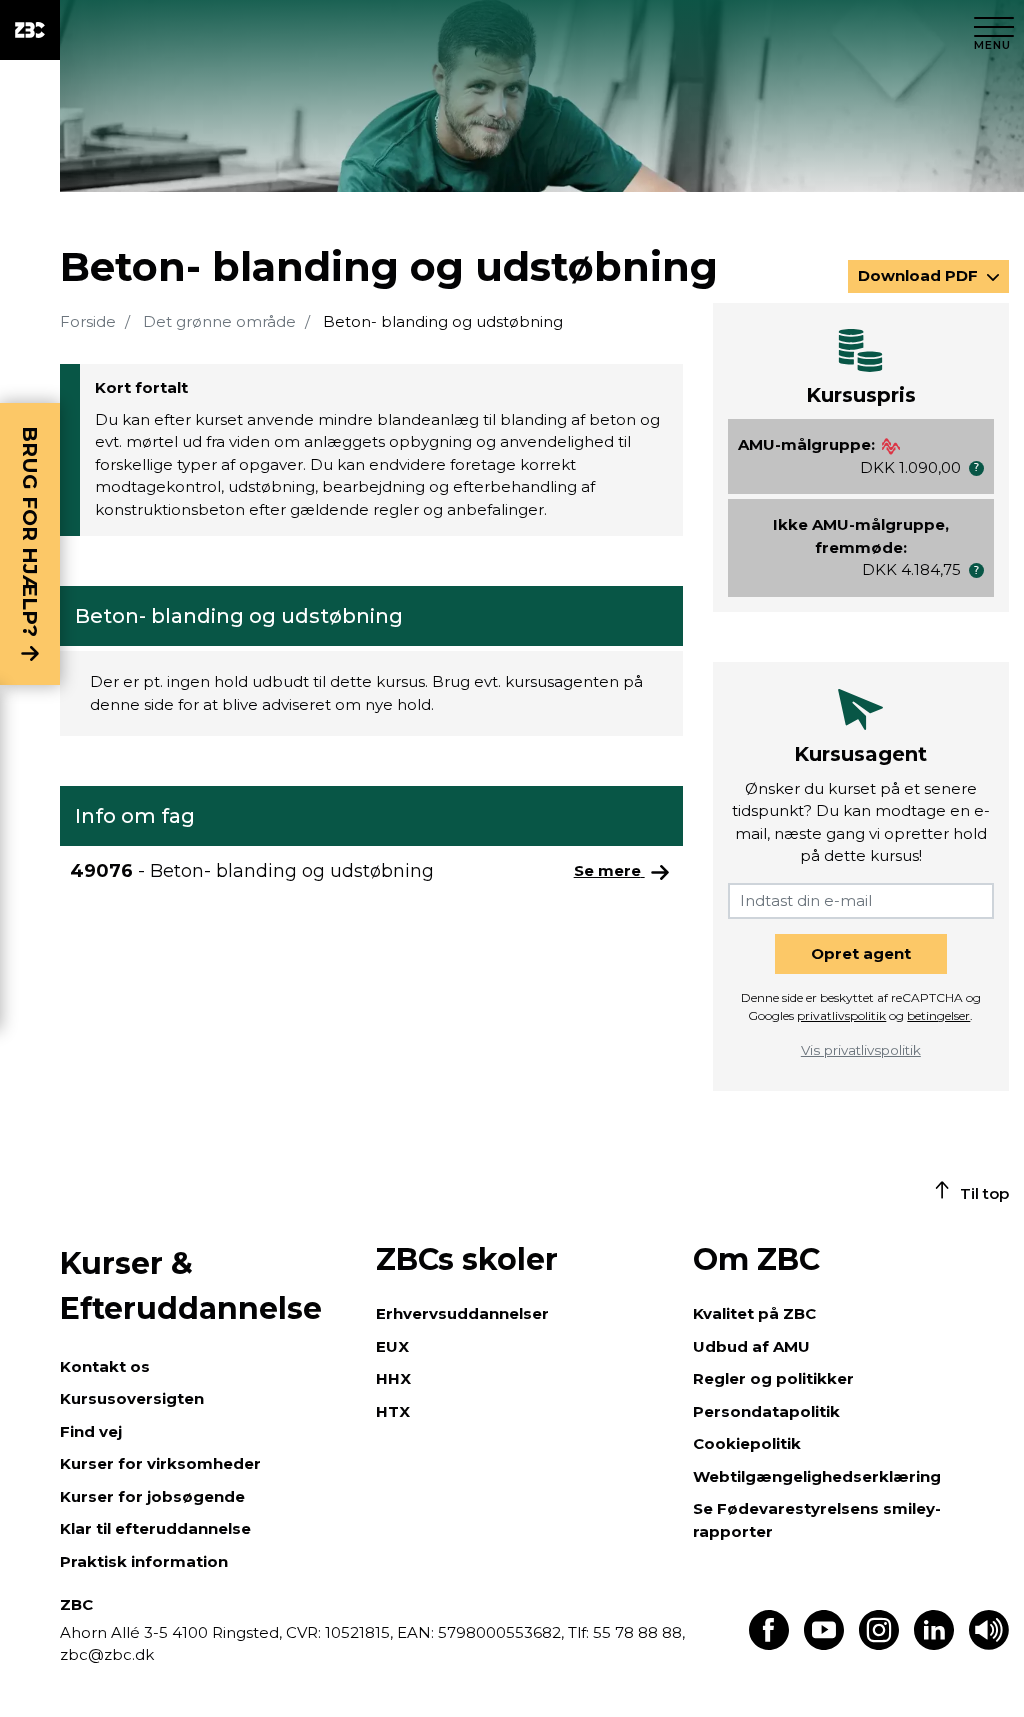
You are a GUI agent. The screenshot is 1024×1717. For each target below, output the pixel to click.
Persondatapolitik (766, 1411)
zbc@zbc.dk (107, 1654)
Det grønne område (219, 321)
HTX (393, 1411)
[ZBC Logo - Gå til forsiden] (30, 30)
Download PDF (920, 275)
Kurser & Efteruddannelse (191, 1286)
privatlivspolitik (841, 1015)
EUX (392, 1346)
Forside (88, 321)
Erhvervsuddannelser (462, 1313)
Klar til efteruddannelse (155, 1528)
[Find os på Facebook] (769, 1644)
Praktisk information (144, 1561)
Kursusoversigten (132, 1398)
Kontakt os (105, 1366)
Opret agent (861, 953)
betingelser (938, 1015)
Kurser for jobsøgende (152, 1496)
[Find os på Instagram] (879, 1644)
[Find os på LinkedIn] (934, 1644)
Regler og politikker (773, 1378)
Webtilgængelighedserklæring (817, 1476)
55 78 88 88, (637, 1632)
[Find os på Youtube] (824, 1644)
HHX (393, 1378)
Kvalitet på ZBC (754, 1313)
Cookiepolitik (747, 1443)
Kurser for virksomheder (160, 1463)
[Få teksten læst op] (989, 1644)
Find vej (91, 1431)
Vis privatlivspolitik (861, 1050)
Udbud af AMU (751, 1346)
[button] (976, 468)
